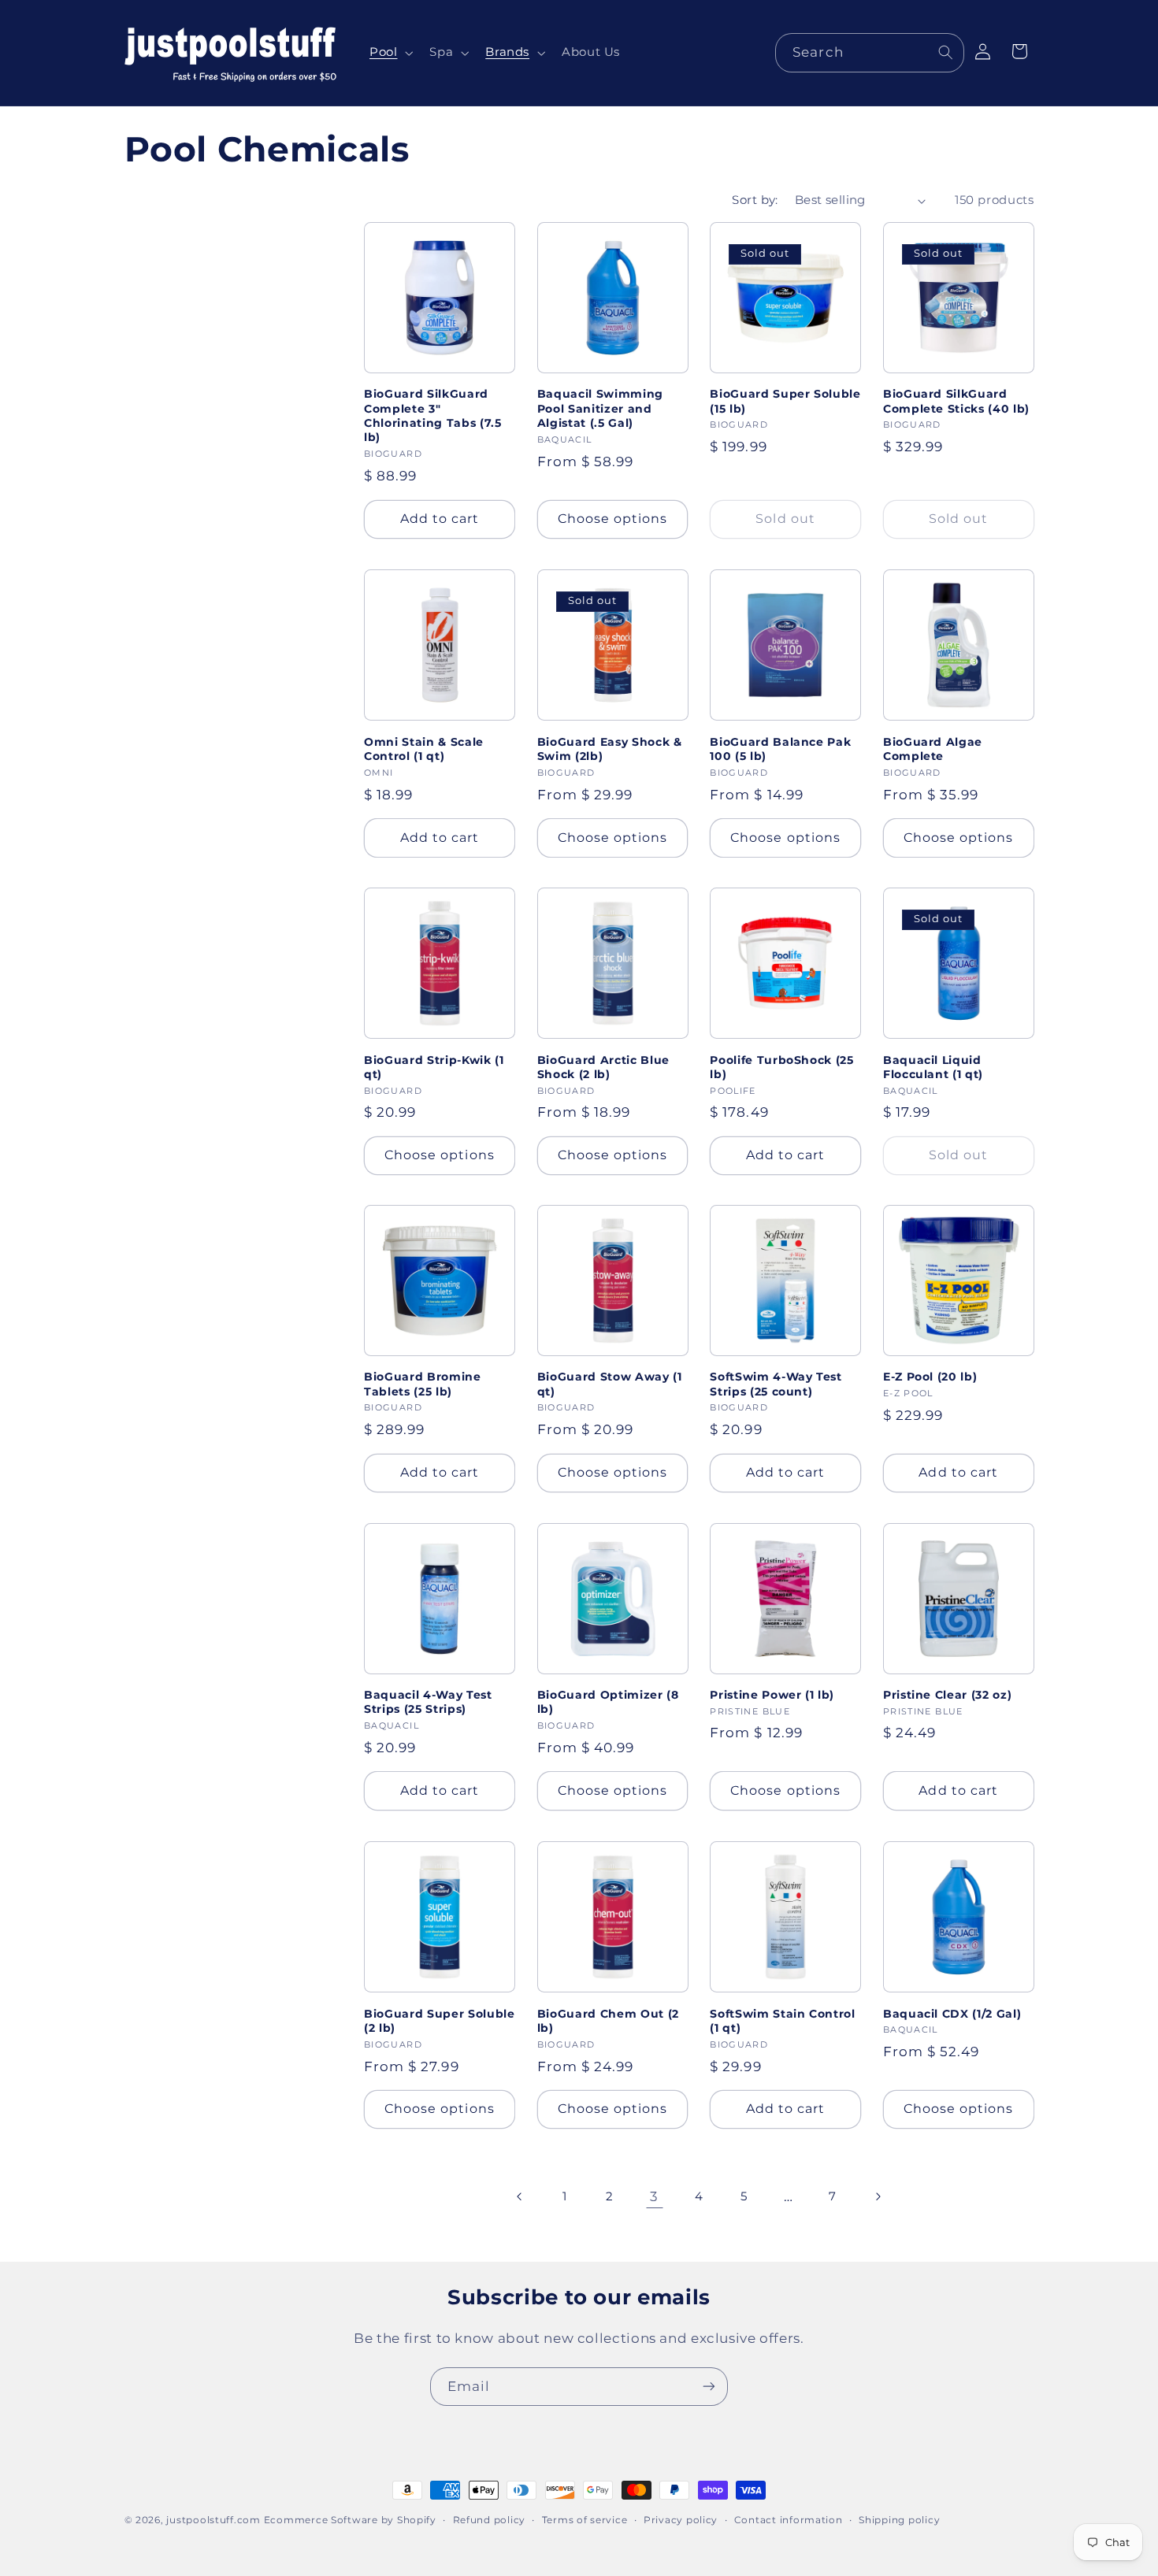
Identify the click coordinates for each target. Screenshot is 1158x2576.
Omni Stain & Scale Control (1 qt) (424, 748)
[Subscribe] (709, 2387)
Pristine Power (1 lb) (772, 1695)
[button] (389, 53)
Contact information (789, 2520)
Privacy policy (681, 2520)
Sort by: (755, 200)
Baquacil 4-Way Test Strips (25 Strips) (428, 1702)
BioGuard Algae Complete (933, 748)
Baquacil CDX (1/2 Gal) (952, 2013)
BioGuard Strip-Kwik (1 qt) (434, 1066)
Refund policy (490, 2520)
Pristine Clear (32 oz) (948, 1695)
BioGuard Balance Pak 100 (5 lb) (780, 748)
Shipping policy (899, 2520)
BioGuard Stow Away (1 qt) (610, 1384)
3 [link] (654, 2196)
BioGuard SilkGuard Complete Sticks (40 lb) (956, 402)
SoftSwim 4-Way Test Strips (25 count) (776, 1384)
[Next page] (878, 2196)
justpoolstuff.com (213, 2520)
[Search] (945, 52)
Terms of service (585, 2520)
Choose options (613, 519)
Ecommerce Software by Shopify (350, 2520)
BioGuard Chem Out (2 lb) (608, 2020)
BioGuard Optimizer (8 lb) (608, 1702)
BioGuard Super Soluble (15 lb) (785, 402)
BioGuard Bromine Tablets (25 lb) (423, 1384)
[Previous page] (520, 2196)
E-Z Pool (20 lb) (930, 1377)
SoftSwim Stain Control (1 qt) (783, 2020)
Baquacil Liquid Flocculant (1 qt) (933, 1066)
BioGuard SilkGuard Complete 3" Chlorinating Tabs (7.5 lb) (433, 416)
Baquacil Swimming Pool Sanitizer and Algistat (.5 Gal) (600, 409)
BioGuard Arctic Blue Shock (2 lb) (603, 1066)
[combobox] (870, 52)
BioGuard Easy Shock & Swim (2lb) (610, 748)
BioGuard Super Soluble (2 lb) (440, 2020)
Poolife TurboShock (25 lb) (782, 1066)
